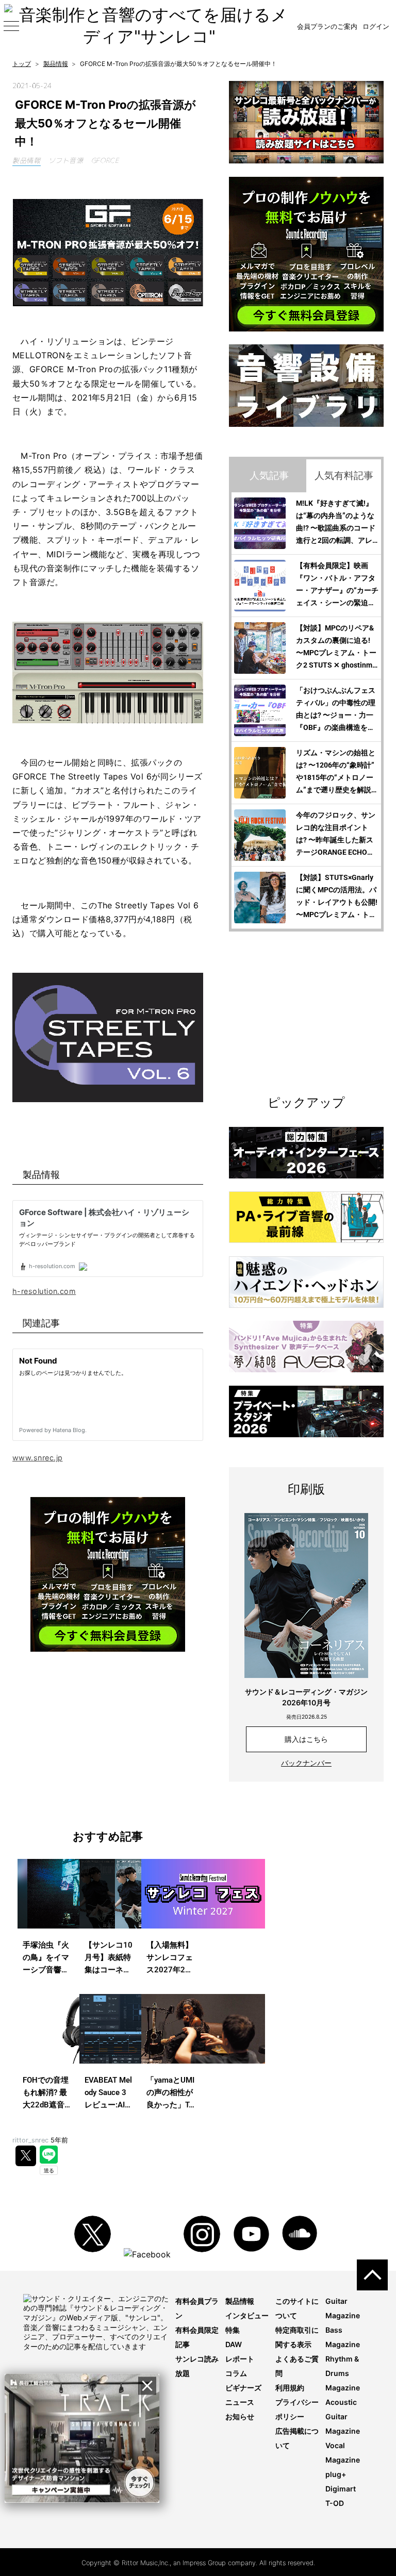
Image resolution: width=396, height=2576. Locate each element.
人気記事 (269, 475)
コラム (236, 2373)
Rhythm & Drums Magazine (343, 2373)
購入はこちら (306, 1739)
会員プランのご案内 (327, 26)
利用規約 (290, 2388)
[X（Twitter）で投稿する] (26, 2156)
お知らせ (240, 2416)
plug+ (336, 2474)
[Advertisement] (108, 1740)
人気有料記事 (344, 475)
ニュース (240, 2402)
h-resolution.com (44, 1291)
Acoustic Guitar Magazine (343, 2416)
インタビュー (247, 2315)
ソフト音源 (66, 160)
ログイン (376, 26)
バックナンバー (306, 1763)
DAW (234, 2344)
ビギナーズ (243, 2388)
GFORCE (105, 160)
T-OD (335, 2503)
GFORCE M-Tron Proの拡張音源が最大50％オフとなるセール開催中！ (105, 123)
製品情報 (27, 160)
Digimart (341, 2489)
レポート (240, 2359)
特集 (233, 2330)
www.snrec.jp (37, 1458)
